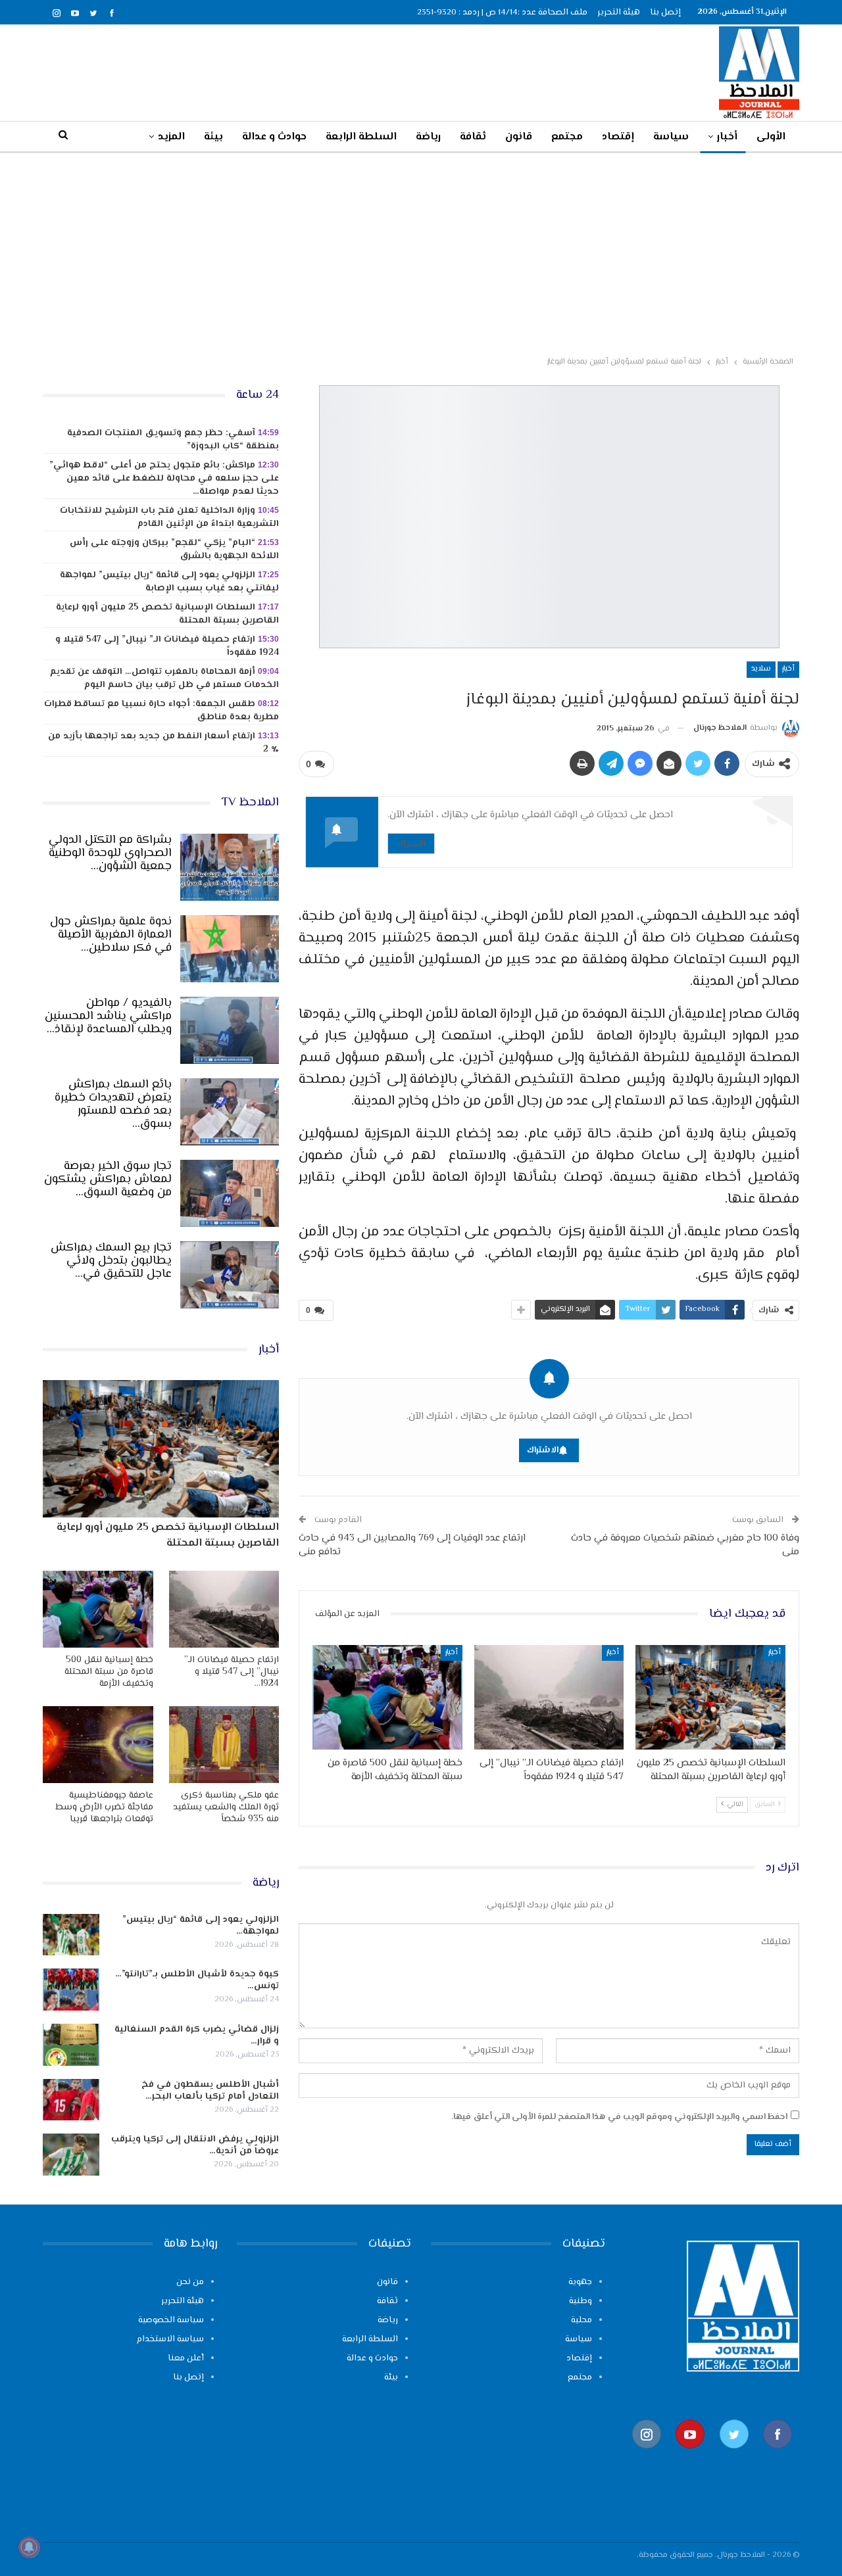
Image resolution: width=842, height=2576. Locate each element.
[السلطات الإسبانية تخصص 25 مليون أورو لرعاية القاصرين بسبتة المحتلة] (710, 1697)
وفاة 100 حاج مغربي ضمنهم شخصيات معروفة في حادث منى (685, 1545)
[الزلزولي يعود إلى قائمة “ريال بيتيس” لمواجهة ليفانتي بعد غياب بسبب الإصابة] (71, 1935)
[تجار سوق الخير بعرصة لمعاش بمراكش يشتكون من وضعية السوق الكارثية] (230, 1193)
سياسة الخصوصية (171, 2320)
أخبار (727, 137)
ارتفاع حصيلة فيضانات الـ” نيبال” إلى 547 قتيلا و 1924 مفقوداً (167, 646)
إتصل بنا (665, 12)
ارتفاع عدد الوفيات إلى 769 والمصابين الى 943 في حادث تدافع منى (412, 1545)
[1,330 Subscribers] (690, 2455)
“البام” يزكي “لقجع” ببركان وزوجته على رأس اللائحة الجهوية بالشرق (174, 550)
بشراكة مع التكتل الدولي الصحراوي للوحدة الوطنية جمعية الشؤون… (110, 853)
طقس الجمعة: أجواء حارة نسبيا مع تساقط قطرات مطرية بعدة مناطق (161, 711)
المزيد (171, 137)
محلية (582, 2320)
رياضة (428, 137)
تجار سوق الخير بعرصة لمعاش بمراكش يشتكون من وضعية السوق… (108, 1180)
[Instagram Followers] (647, 2455)
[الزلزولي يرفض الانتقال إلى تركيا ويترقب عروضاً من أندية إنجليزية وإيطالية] (71, 2155)
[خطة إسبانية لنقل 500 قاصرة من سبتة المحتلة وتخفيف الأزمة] (387, 1697)
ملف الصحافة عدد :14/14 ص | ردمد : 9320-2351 (502, 12)
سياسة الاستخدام (170, 2339)
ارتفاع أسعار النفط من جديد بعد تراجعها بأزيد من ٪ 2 (163, 743)
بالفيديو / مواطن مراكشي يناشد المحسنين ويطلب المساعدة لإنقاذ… (108, 1016)
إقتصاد (618, 137)
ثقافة (473, 137)
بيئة (213, 137)
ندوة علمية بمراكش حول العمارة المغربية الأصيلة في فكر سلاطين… (111, 935)
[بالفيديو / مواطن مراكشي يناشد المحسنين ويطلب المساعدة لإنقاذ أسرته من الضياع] (230, 1030)
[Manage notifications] (29, 2547)
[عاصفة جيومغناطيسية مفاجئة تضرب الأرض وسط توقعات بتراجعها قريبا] (98, 1745)
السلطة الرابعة (361, 137)
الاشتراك (411, 843)
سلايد (761, 669)
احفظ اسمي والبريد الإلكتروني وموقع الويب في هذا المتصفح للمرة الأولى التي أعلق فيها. (619, 2117)
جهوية (580, 2282)
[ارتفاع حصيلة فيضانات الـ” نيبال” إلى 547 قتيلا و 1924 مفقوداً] (549, 1697)
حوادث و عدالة (274, 137)
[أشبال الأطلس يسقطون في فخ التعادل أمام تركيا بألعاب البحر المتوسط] (71, 2100)
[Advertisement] (421, 252)
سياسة (671, 137)
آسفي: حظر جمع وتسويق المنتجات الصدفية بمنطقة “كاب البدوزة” (173, 440)
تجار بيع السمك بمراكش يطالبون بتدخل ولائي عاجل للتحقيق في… (111, 1261)
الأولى (771, 137)
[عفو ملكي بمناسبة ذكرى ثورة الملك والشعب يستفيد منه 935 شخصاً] (224, 1745)
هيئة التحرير (619, 12)
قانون (519, 137)
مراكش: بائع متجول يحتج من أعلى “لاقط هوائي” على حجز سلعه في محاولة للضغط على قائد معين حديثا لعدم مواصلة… (164, 479)
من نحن (190, 2282)
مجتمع (567, 137)
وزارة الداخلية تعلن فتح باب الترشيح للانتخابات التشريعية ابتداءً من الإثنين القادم (169, 517)
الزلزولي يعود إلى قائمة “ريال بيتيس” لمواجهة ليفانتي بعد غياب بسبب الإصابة (169, 582)
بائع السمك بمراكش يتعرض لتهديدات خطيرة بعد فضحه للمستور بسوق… (113, 1105)
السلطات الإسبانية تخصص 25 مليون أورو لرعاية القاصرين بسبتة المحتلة (167, 614)
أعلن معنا (186, 2358)
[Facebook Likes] (778, 2455)
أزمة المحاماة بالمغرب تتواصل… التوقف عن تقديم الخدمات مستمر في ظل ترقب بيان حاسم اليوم (164, 679)
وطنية (581, 2301)
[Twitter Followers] (734, 2455)
